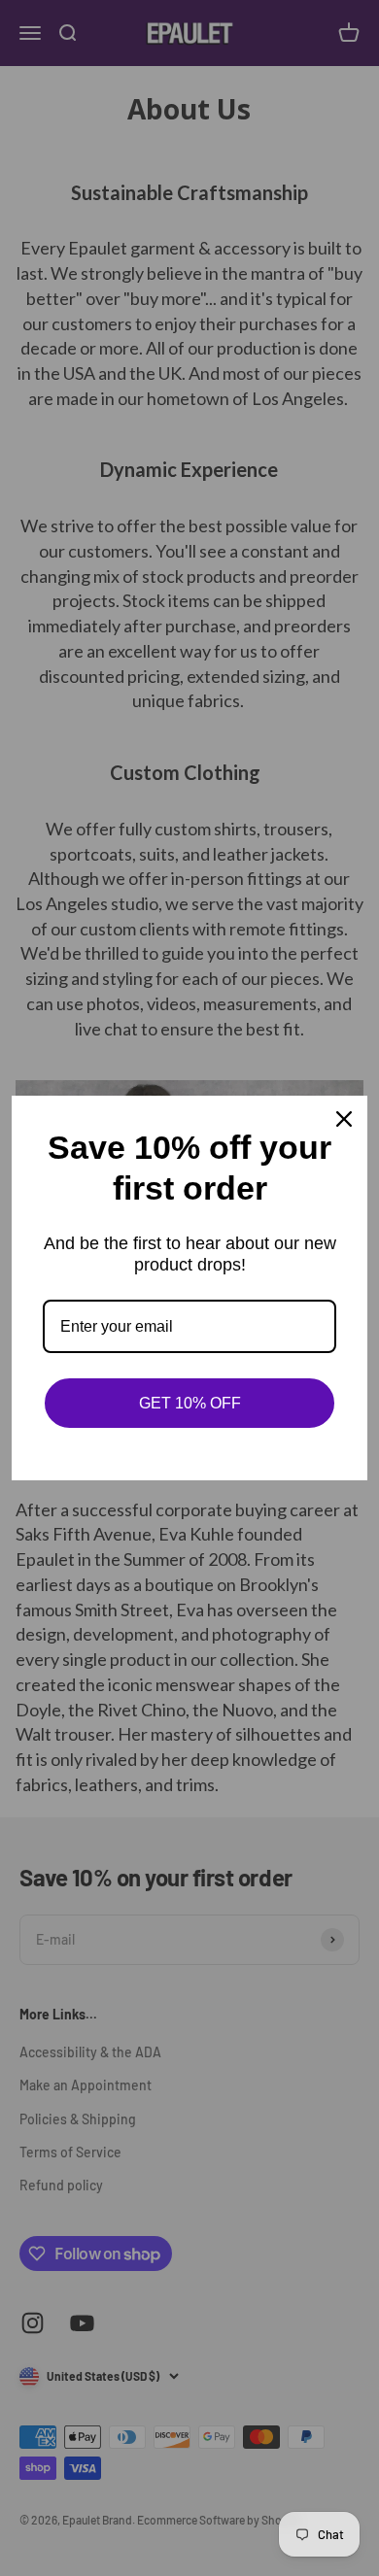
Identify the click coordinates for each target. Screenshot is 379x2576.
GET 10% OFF (190, 1403)
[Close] (344, 1119)
